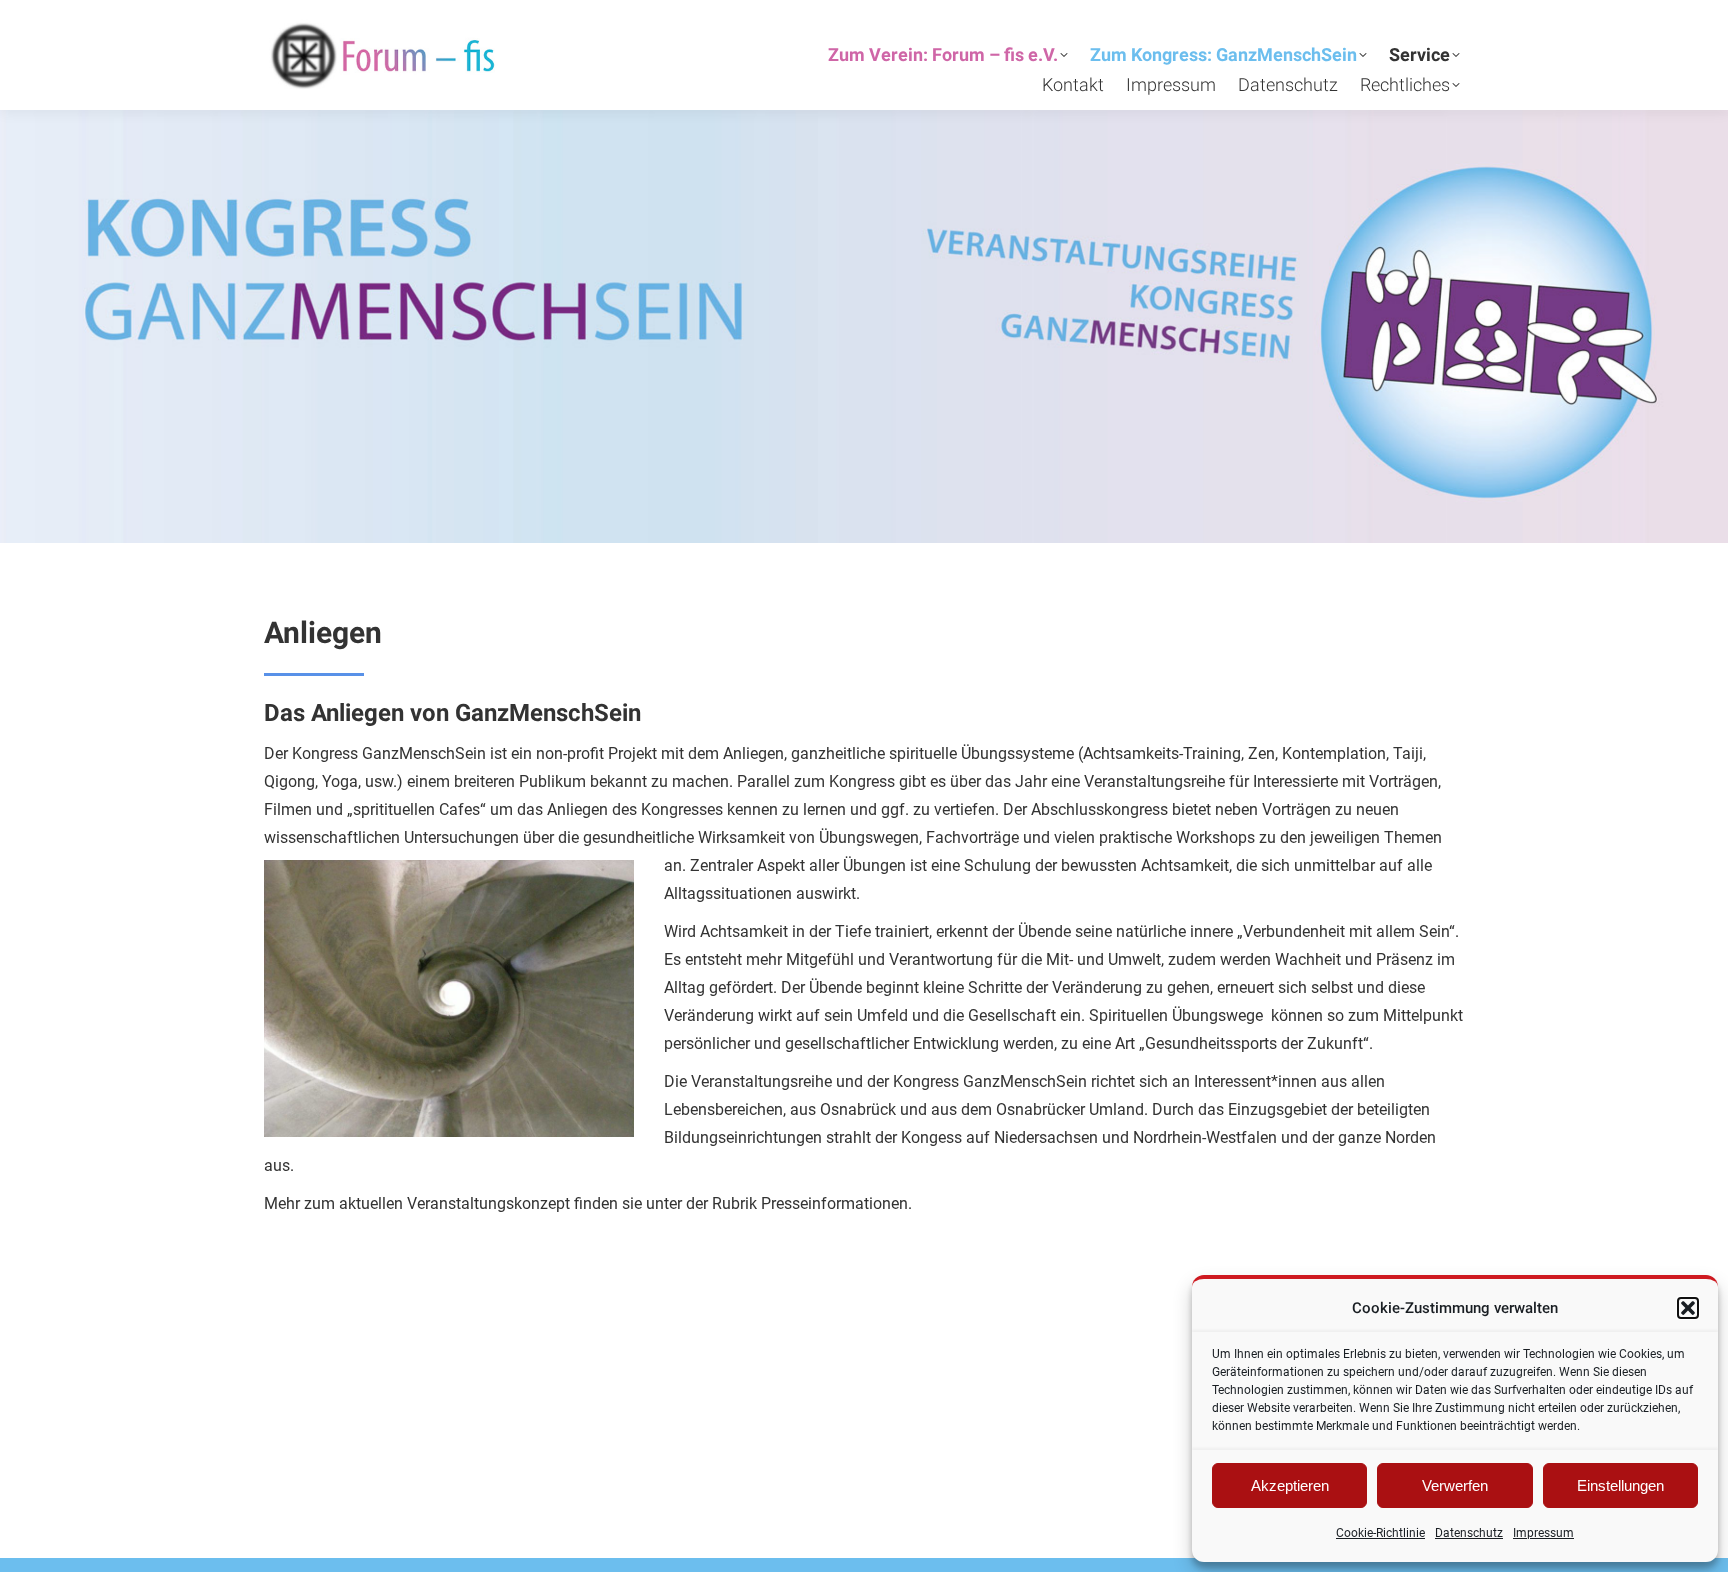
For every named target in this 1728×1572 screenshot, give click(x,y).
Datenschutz (1469, 1533)
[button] (1688, 1308)
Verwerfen (1455, 1485)
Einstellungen (1620, 1485)
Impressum (1543, 1533)
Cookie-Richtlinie (1380, 1533)
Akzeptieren (1290, 1485)
